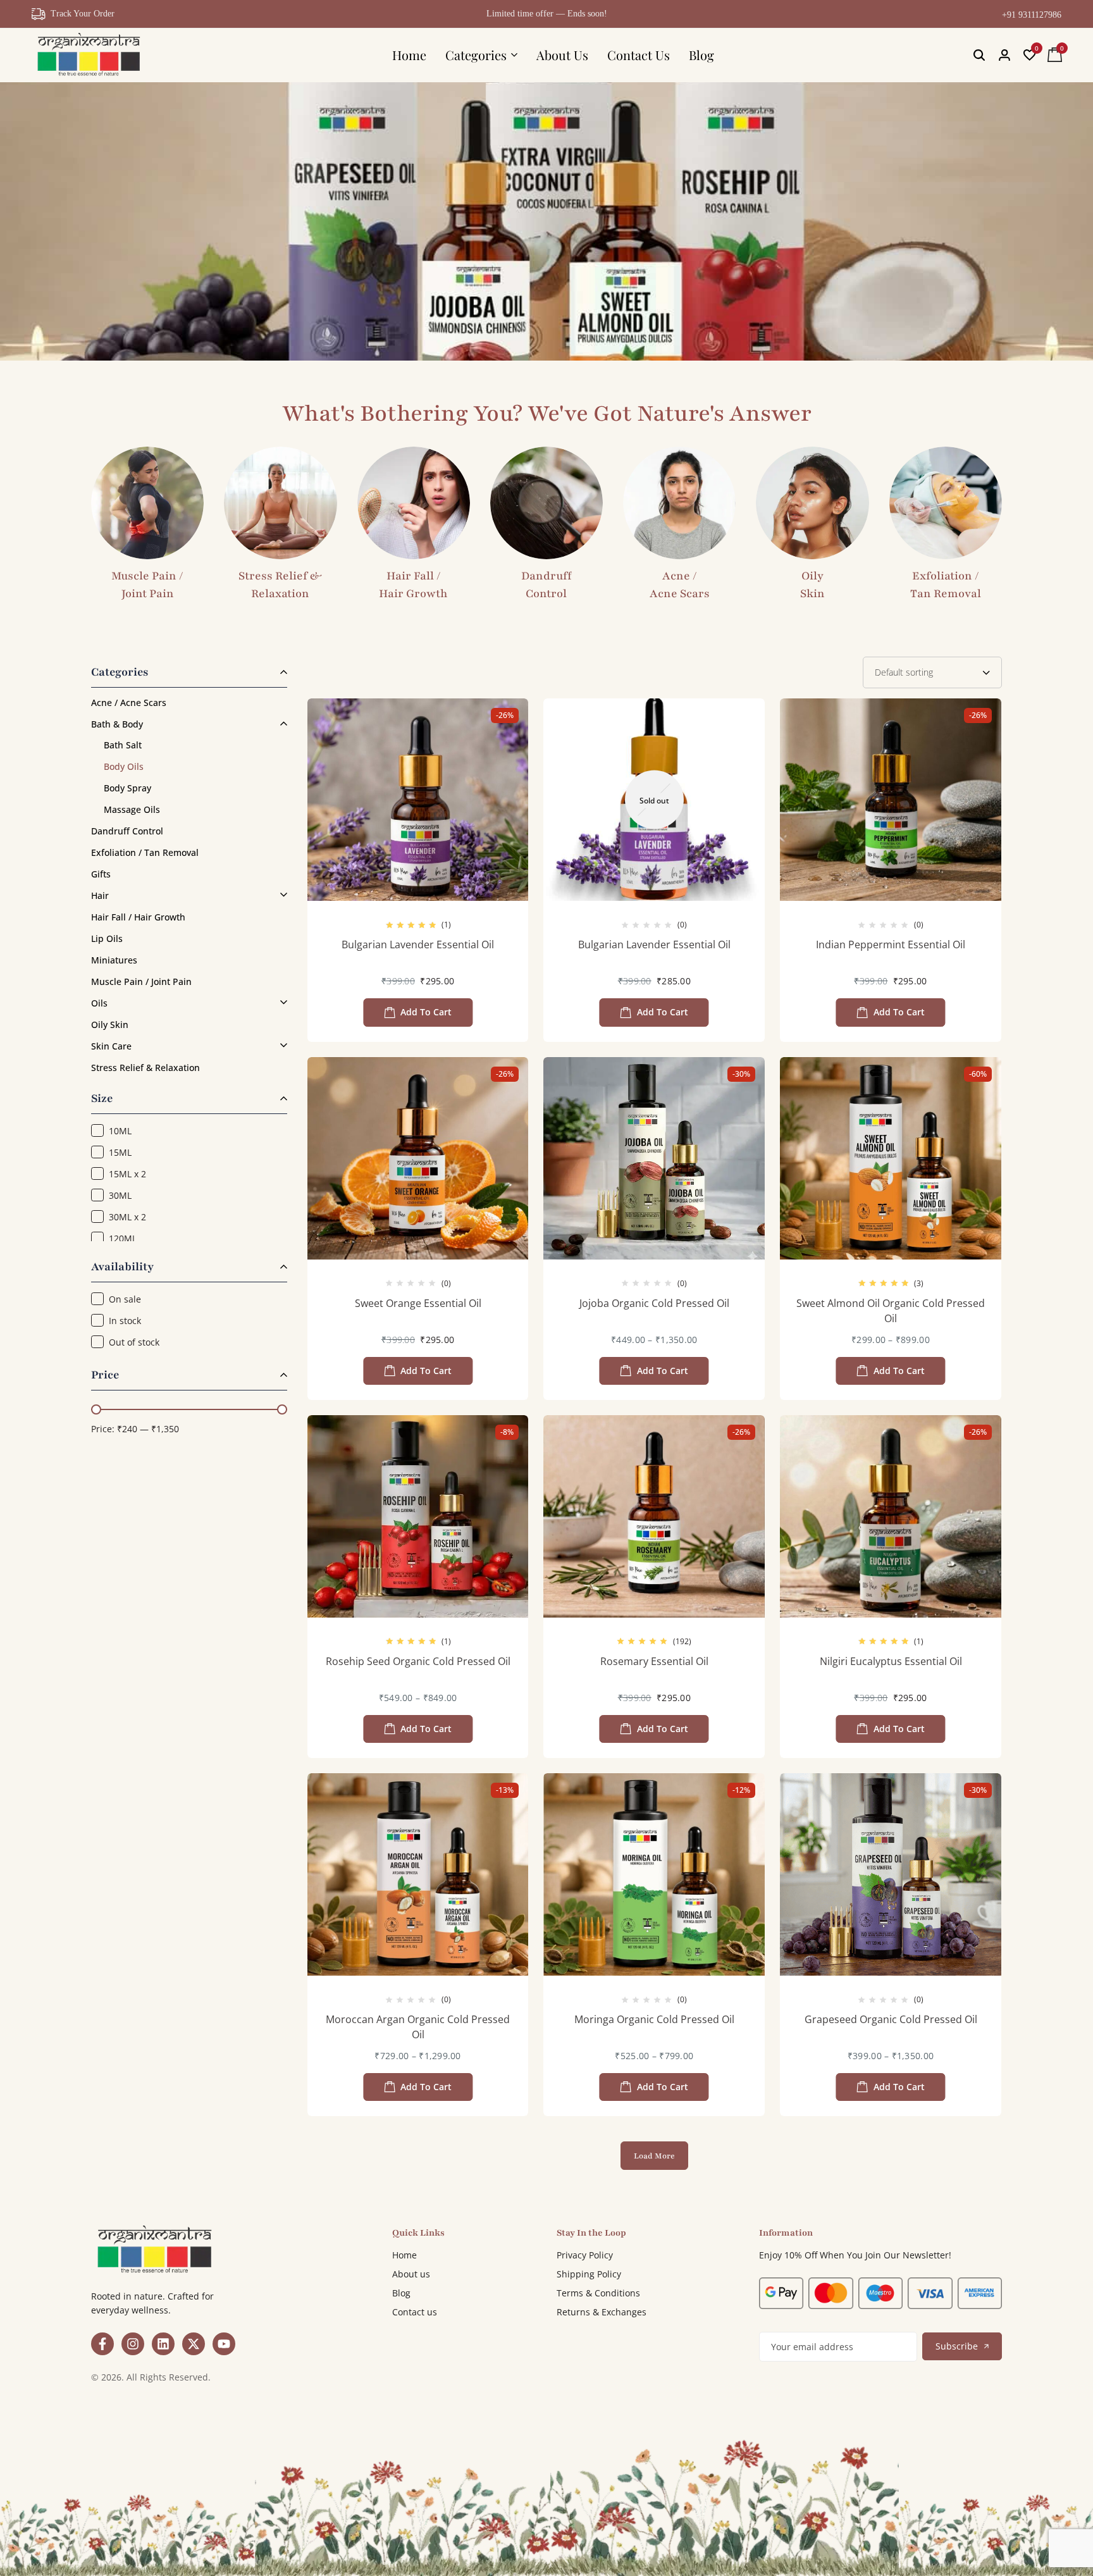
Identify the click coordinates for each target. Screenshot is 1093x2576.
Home (409, 55)
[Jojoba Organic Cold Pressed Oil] (654, 1158)
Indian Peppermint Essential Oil (891, 944)
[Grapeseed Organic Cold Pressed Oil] (891, 1874)
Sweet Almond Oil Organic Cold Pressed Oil (891, 1311)
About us (411, 2274)
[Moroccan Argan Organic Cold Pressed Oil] (418, 1874)
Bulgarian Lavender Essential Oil (418, 944)
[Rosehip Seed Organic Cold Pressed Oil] (418, 1516)
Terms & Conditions (598, 2293)
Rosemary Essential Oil (654, 1661)
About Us (562, 55)
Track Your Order (83, 14)
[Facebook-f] (102, 2344)
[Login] (1004, 55)
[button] (1030, 55)
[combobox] (932, 672)
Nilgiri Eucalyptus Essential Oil (891, 1661)
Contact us (415, 2312)
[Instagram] (133, 2344)
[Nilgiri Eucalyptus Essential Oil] (891, 1516)
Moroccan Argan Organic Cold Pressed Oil (418, 2027)
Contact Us (639, 55)
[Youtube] (224, 2344)
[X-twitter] (194, 2344)
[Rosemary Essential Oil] (654, 1516)
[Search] (979, 55)
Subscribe (957, 2346)
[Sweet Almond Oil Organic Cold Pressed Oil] (891, 1158)
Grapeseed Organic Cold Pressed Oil (891, 2019)
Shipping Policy (589, 2274)
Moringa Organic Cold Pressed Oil (654, 2019)
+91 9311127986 (1032, 15)
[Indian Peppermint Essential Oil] (891, 800)
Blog (701, 55)
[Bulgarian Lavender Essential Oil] (418, 800)
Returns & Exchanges (602, 2312)
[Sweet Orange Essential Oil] (418, 1158)
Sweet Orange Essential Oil (418, 1303)
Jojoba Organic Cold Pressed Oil (654, 1303)
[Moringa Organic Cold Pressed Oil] (654, 1874)
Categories (476, 55)
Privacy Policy (585, 2255)
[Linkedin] (163, 2344)
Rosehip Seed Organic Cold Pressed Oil (418, 1661)
